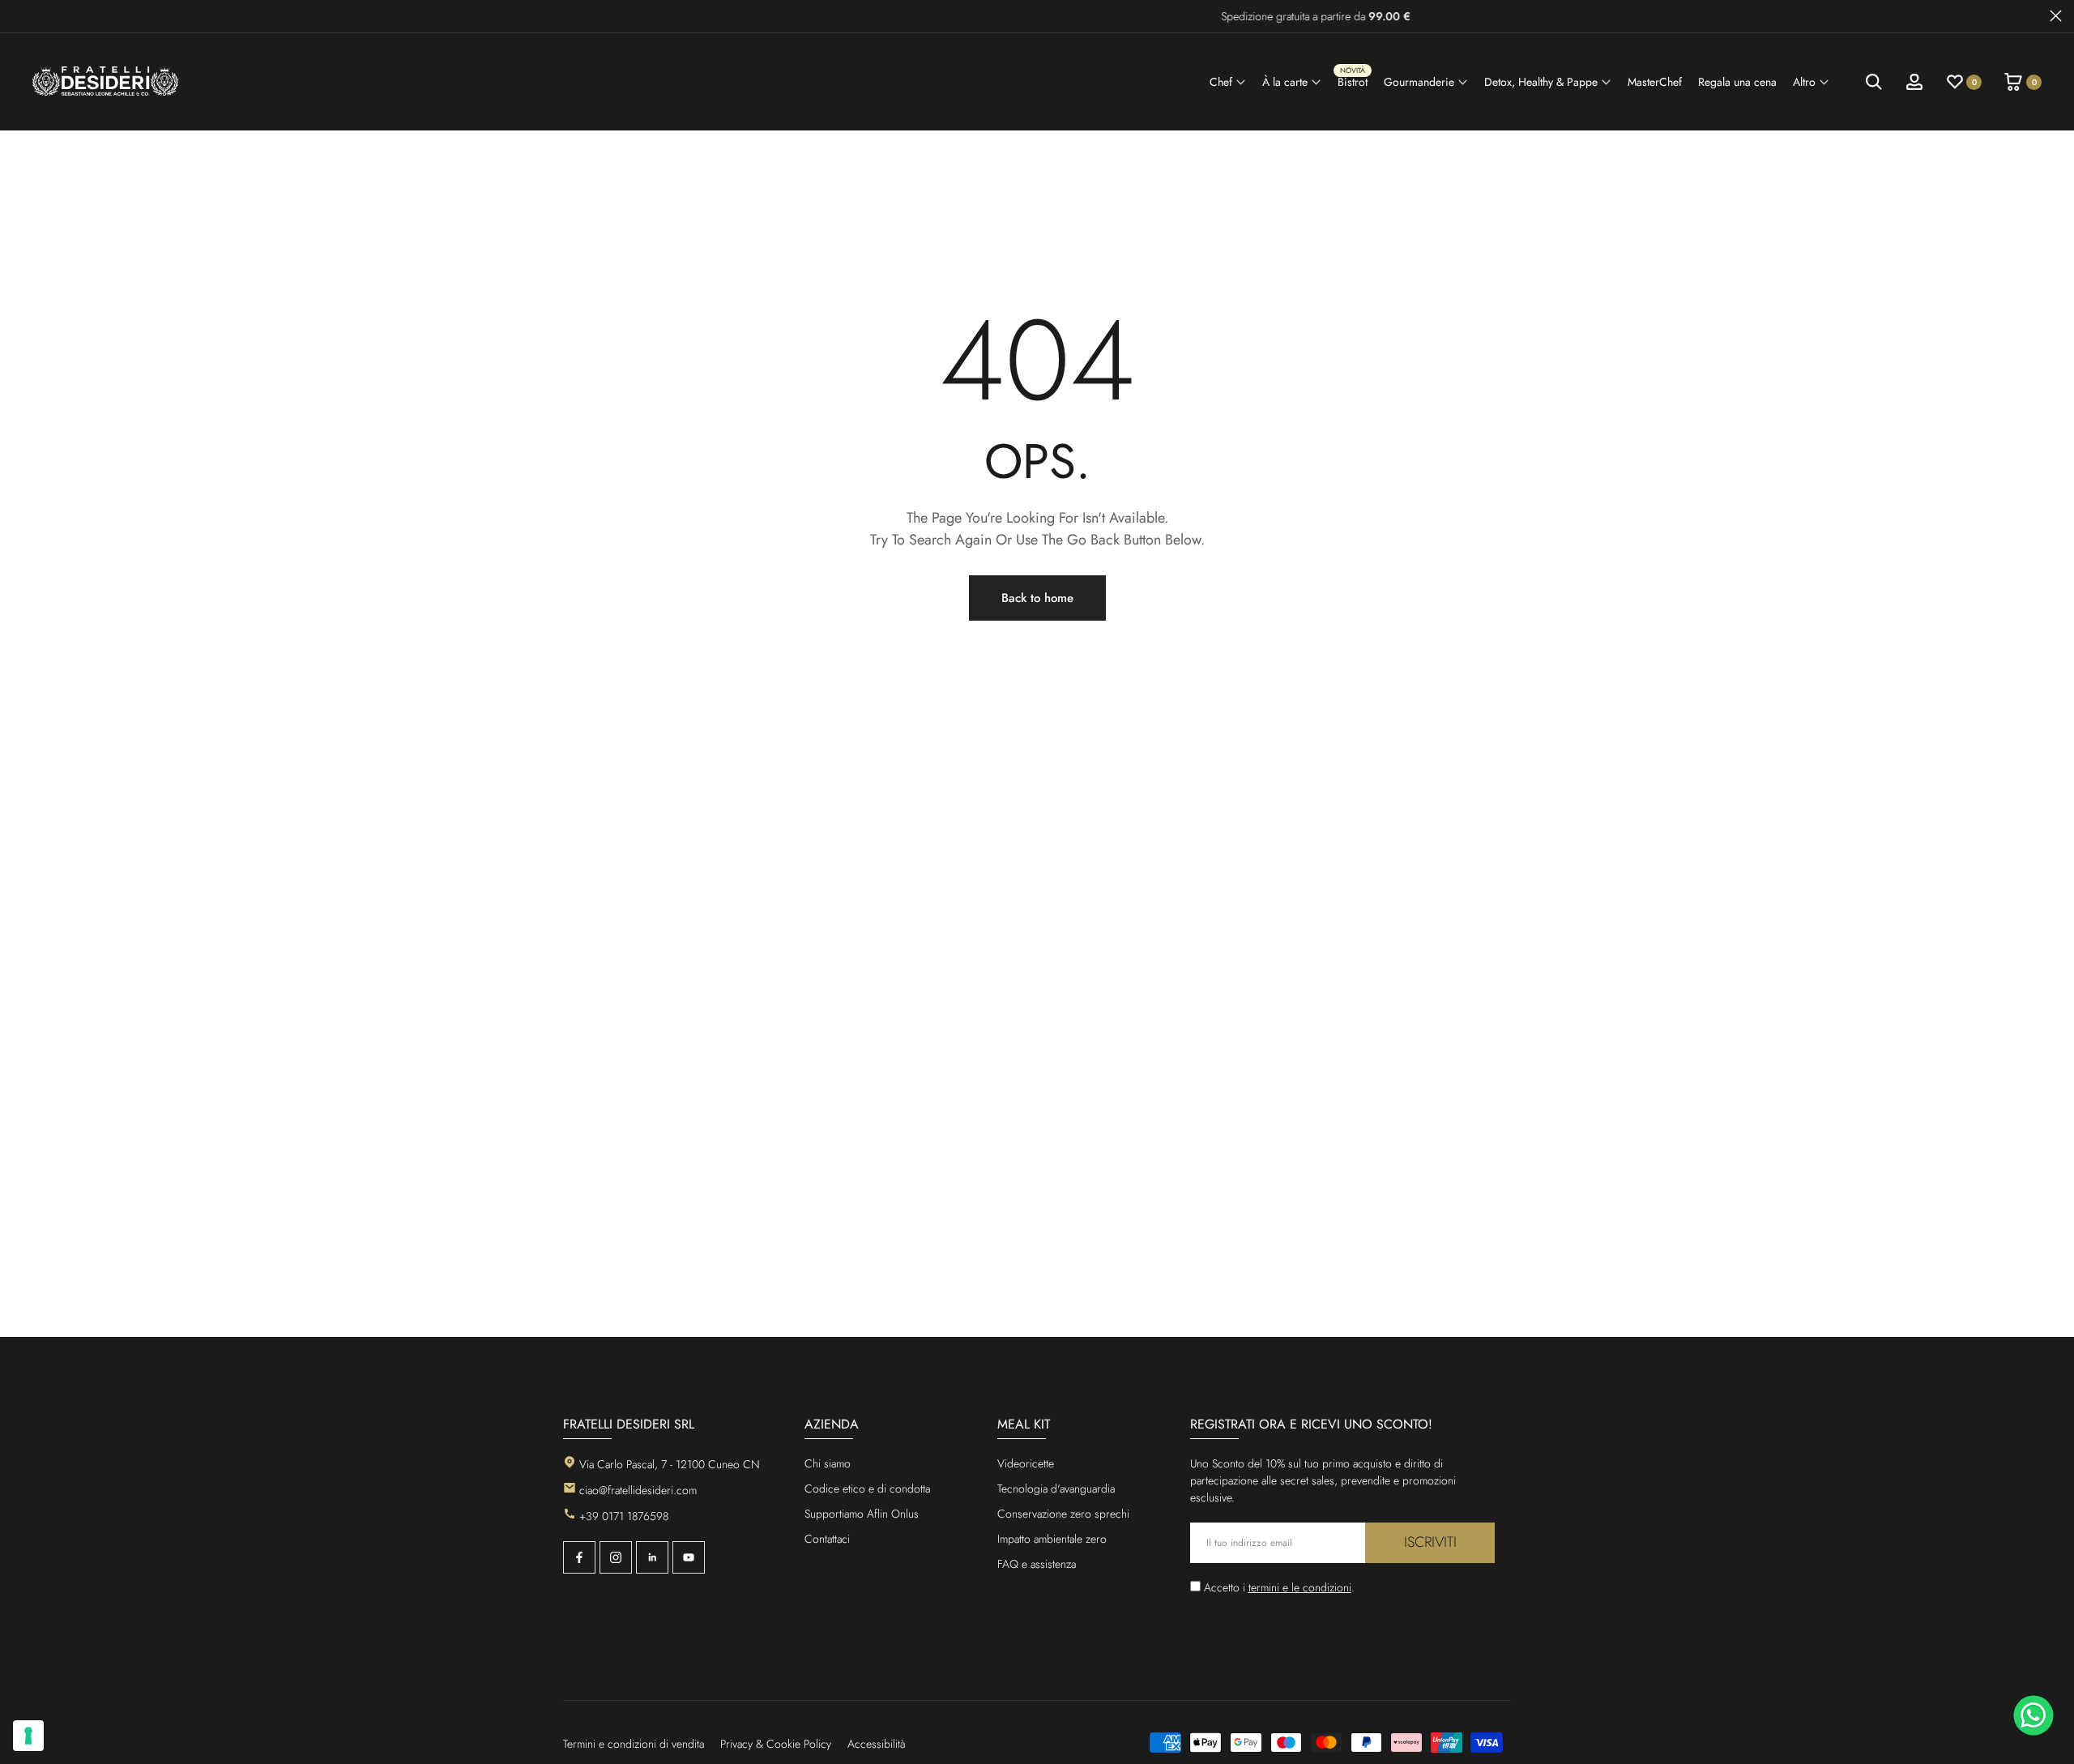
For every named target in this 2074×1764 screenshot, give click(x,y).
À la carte (1285, 82)
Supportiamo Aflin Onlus (862, 1514)
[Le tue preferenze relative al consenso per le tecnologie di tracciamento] (28, 1736)
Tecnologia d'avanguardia (1056, 1489)
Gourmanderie (1419, 82)
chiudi (18, 16)
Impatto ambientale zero (1052, 1539)
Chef (1221, 82)
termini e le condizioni (1300, 1587)
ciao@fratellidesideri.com (638, 1490)
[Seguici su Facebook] (579, 1557)
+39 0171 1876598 (624, 1516)
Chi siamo (828, 1463)
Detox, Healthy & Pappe (1541, 82)
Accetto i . (1279, 1587)
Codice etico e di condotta (867, 1489)
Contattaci (827, 1539)
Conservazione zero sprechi (1063, 1514)
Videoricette (1026, 1463)
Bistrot (1353, 80)
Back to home (1037, 598)
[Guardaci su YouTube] (689, 1557)
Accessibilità (877, 1744)
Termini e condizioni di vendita (634, 1744)
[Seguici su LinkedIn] (652, 1557)
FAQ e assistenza (1037, 1564)
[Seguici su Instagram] (616, 1557)
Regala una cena (1737, 82)
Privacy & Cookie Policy (776, 1744)
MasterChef (1655, 82)
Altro (1804, 82)
